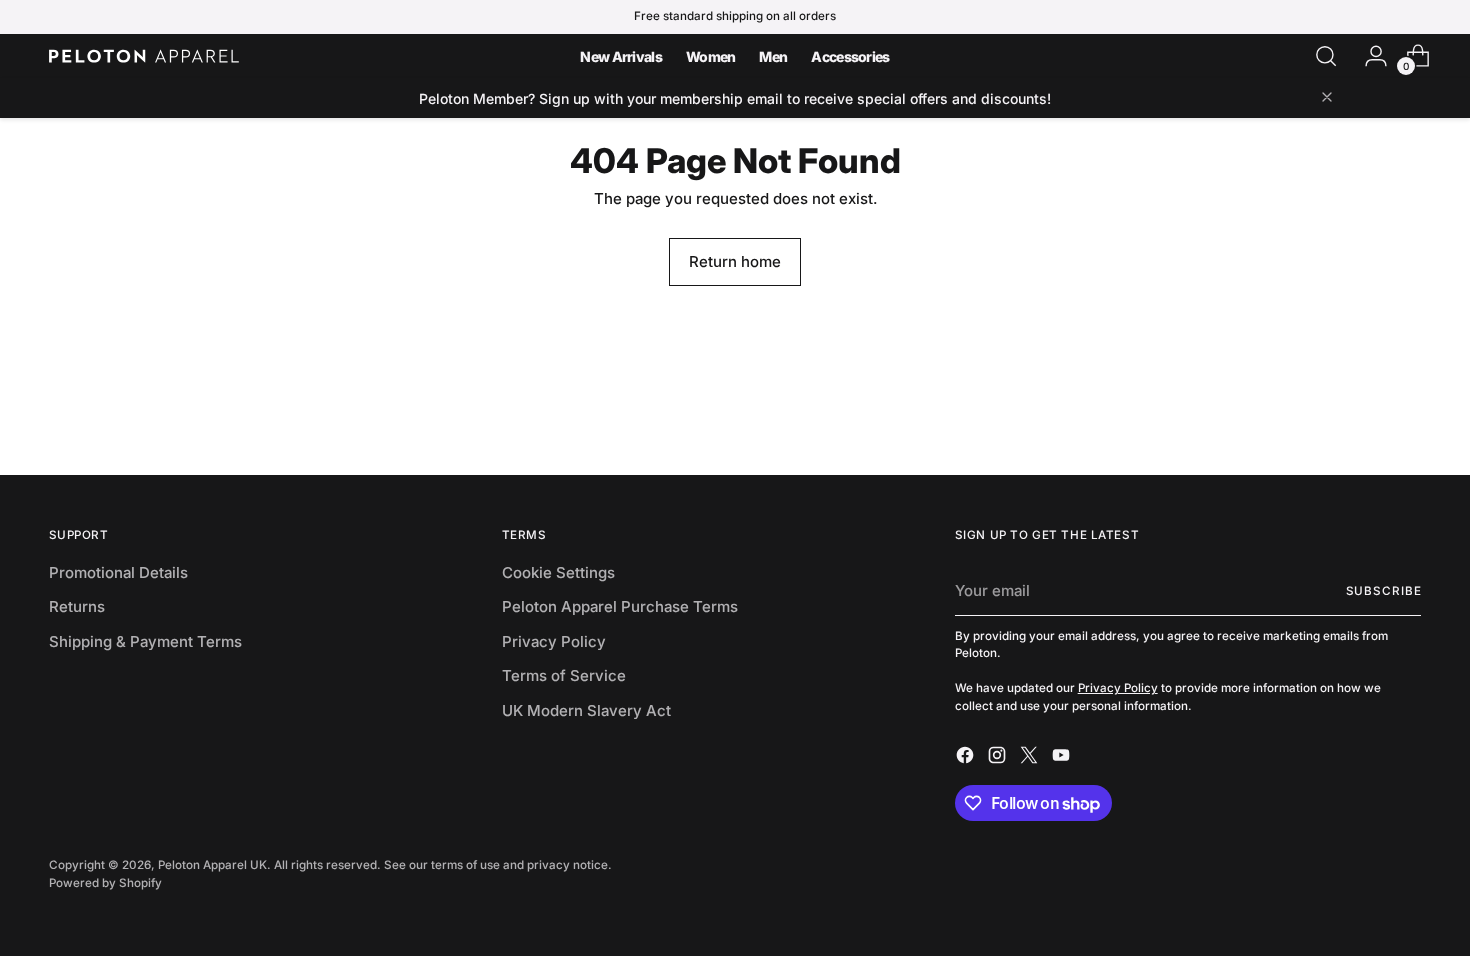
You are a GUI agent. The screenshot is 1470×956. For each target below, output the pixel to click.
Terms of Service (564, 675)
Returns (77, 606)
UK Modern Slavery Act (586, 710)
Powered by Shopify (105, 883)
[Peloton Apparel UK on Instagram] (999, 758)
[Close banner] (1327, 98)
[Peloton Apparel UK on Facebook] (967, 758)
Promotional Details (118, 572)
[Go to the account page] (1368, 56)
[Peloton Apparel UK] (144, 56)
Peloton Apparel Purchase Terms (620, 606)
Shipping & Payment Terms (145, 641)
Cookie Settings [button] (558, 572)
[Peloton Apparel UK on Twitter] (1031, 758)
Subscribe (1384, 591)
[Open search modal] (1326, 56)
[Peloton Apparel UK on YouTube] (1063, 758)
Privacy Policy (554, 641)
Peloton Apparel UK (212, 865)
